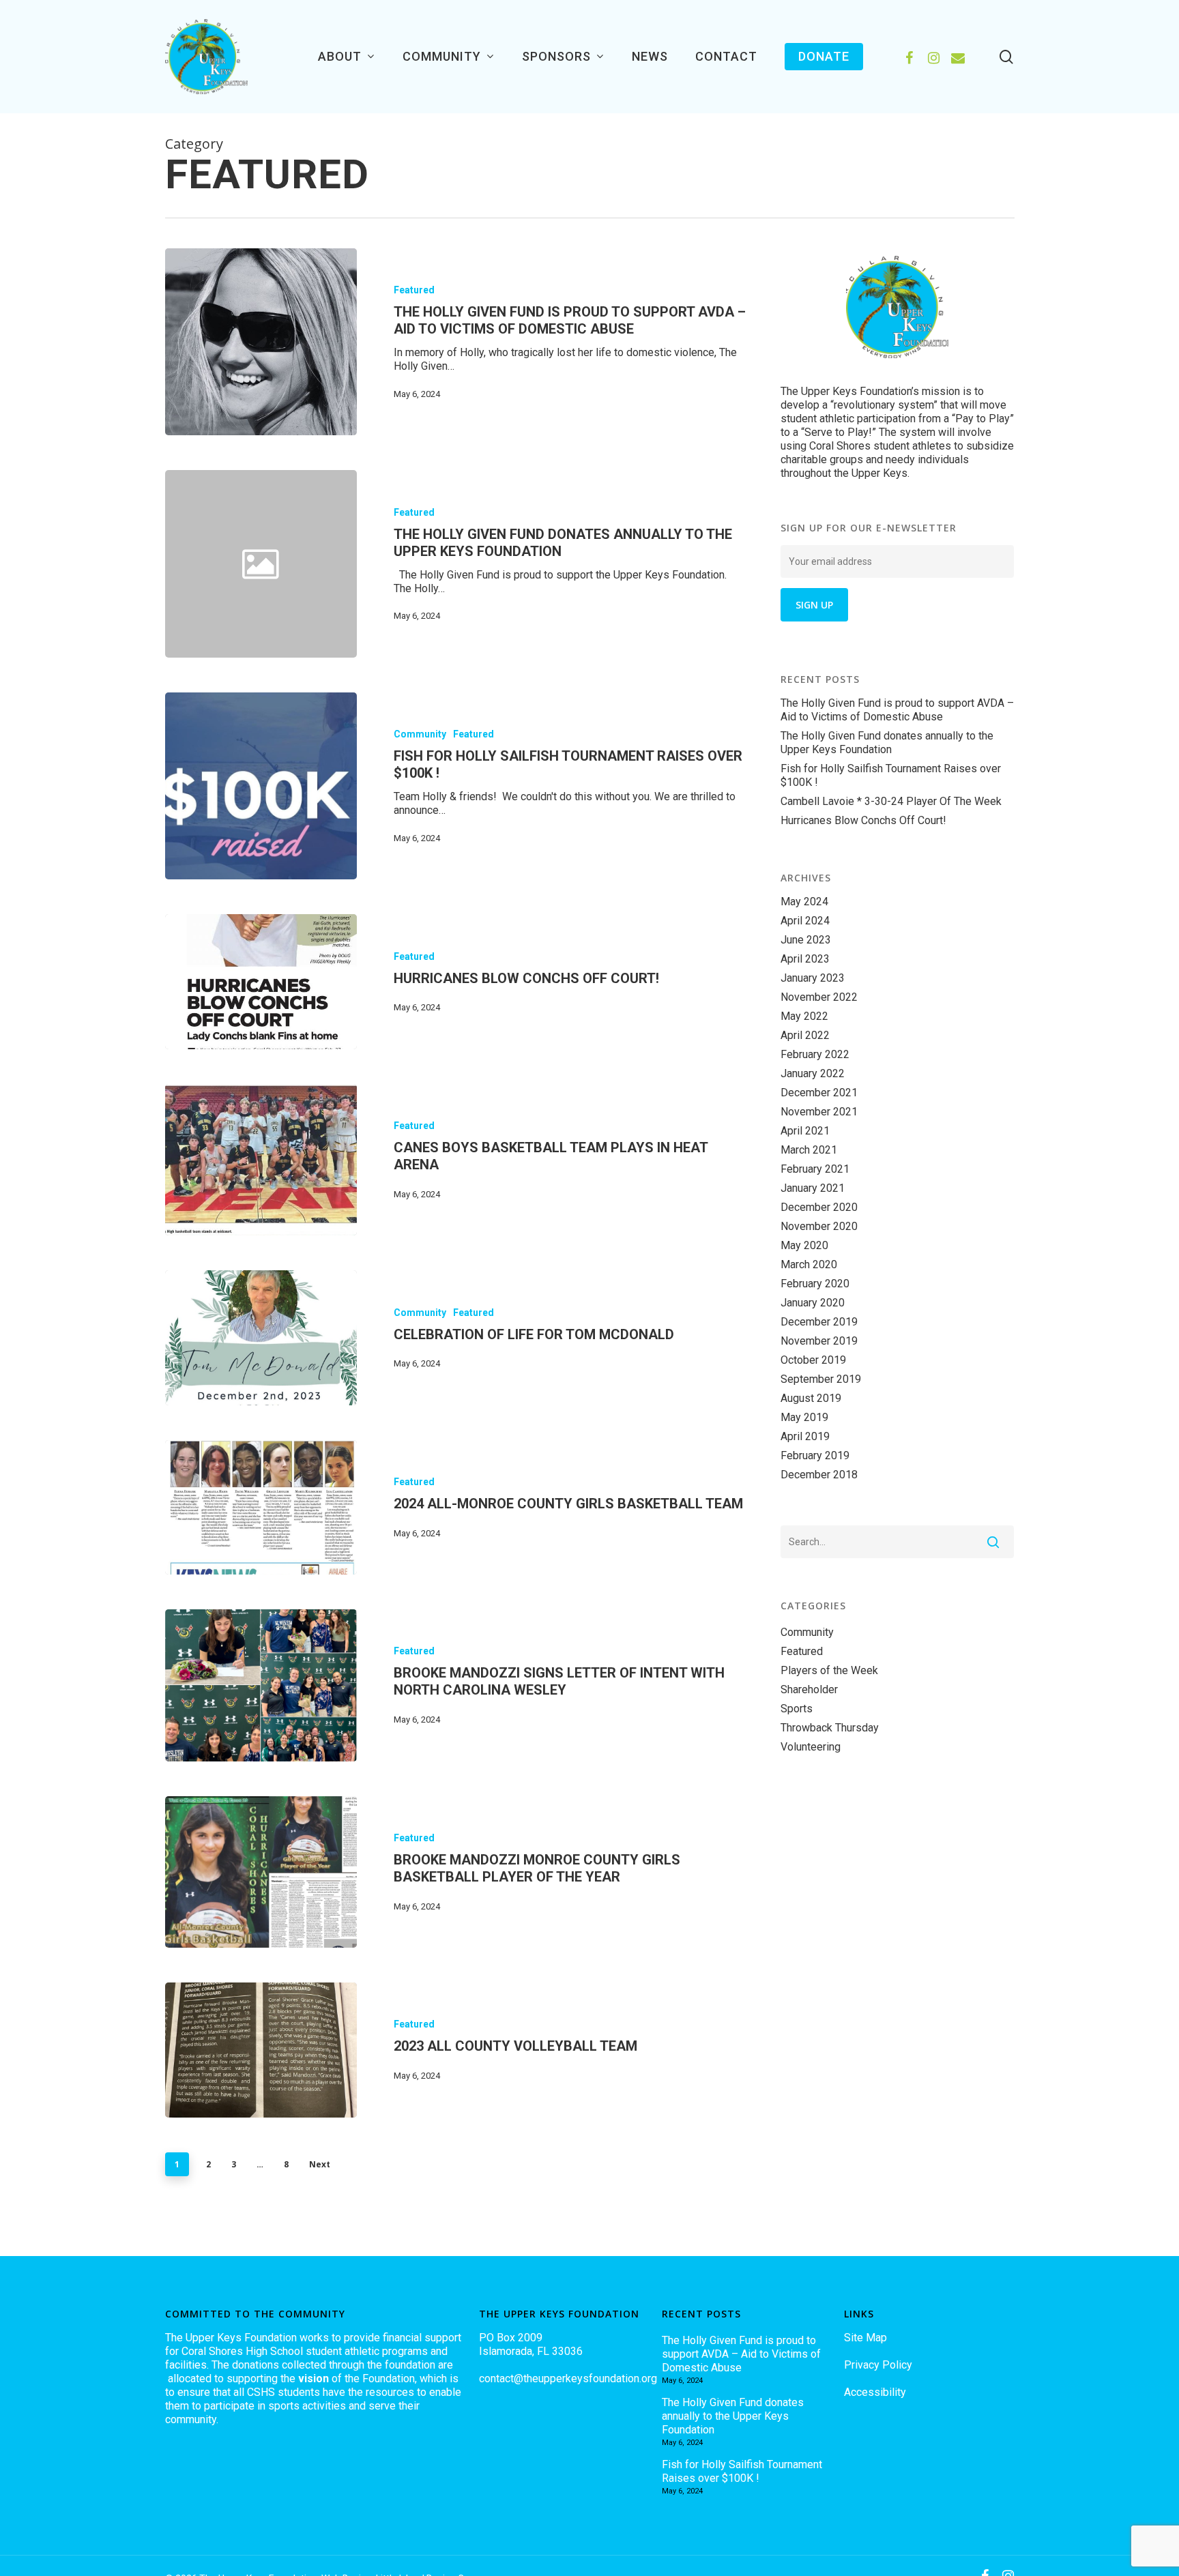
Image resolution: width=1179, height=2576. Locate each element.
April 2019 (805, 1436)
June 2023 (806, 940)
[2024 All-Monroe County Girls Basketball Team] (261, 1507)
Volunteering (811, 1747)
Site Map (865, 2338)
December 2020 (819, 1207)
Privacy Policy (878, 2365)
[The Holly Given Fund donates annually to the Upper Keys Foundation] (552, 563)
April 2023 (805, 959)
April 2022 (805, 1035)
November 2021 (819, 1112)
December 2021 (819, 1093)
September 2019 (821, 1379)
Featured (414, 290)
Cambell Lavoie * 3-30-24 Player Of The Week (891, 801)
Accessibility (875, 2392)
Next (320, 2164)
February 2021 (815, 1169)
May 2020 (804, 1245)
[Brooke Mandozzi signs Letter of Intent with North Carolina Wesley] (261, 1685)
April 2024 (805, 921)
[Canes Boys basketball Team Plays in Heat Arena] (261, 1160)
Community (420, 734)
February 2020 (815, 1284)
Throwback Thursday (830, 1728)
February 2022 (815, 1054)
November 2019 (819, 1341)
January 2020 (813, 1303)
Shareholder (809, 1689)
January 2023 (813, 978)
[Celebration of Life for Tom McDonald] (261, 1337)
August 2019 (811, 1398)
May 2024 (804, 902)
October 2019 (813, 1360)
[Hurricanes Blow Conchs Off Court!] (261, 981)
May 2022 (804, 1016)
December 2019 (819, 1322)
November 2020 (819, 1226)
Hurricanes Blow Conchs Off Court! (863, 820)
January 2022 (813, 1073)
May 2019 (804, 1417)
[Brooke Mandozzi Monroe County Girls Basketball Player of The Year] (261, 1872)
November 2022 (819, 997)
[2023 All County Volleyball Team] (261, 2050)
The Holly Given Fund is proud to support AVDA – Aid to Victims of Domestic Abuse (897, 710)
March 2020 (809, 1264)
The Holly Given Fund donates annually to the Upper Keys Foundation (887, 743)
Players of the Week (829, 1670)
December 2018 (819, 1475)
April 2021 (805, 1131)
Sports (797, 1709)
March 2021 (809, 1150)
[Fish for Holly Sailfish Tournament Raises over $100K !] (261, 786)
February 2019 (815, 1455)
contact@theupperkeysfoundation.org (568, 2379)
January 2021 (813, 1188)
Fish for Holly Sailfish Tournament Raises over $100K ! (891, 775)
